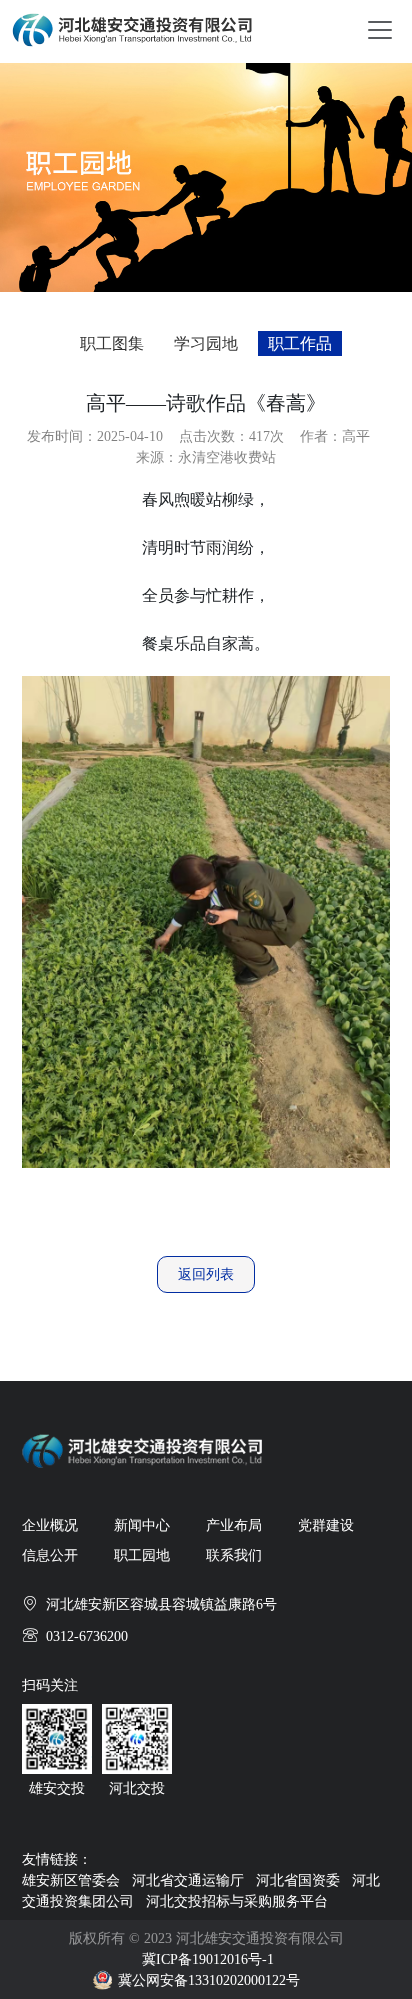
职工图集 (112, 343)
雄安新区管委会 (71, 1880)
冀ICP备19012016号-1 (208, 1959)
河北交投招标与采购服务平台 (237, 1901)
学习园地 (206, 343)
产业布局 (234, 1525)
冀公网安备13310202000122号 (209, 1980)
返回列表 (206, 1274)
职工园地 (142, 1555)
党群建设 (326, 1525)
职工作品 (300, 343)
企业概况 (50, 1525)
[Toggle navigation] (380, 28)
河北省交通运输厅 (188, 1880)
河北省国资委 (298, 1880)
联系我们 (234, 1555)
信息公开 (50, 1555)
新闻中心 (142, 1525)
